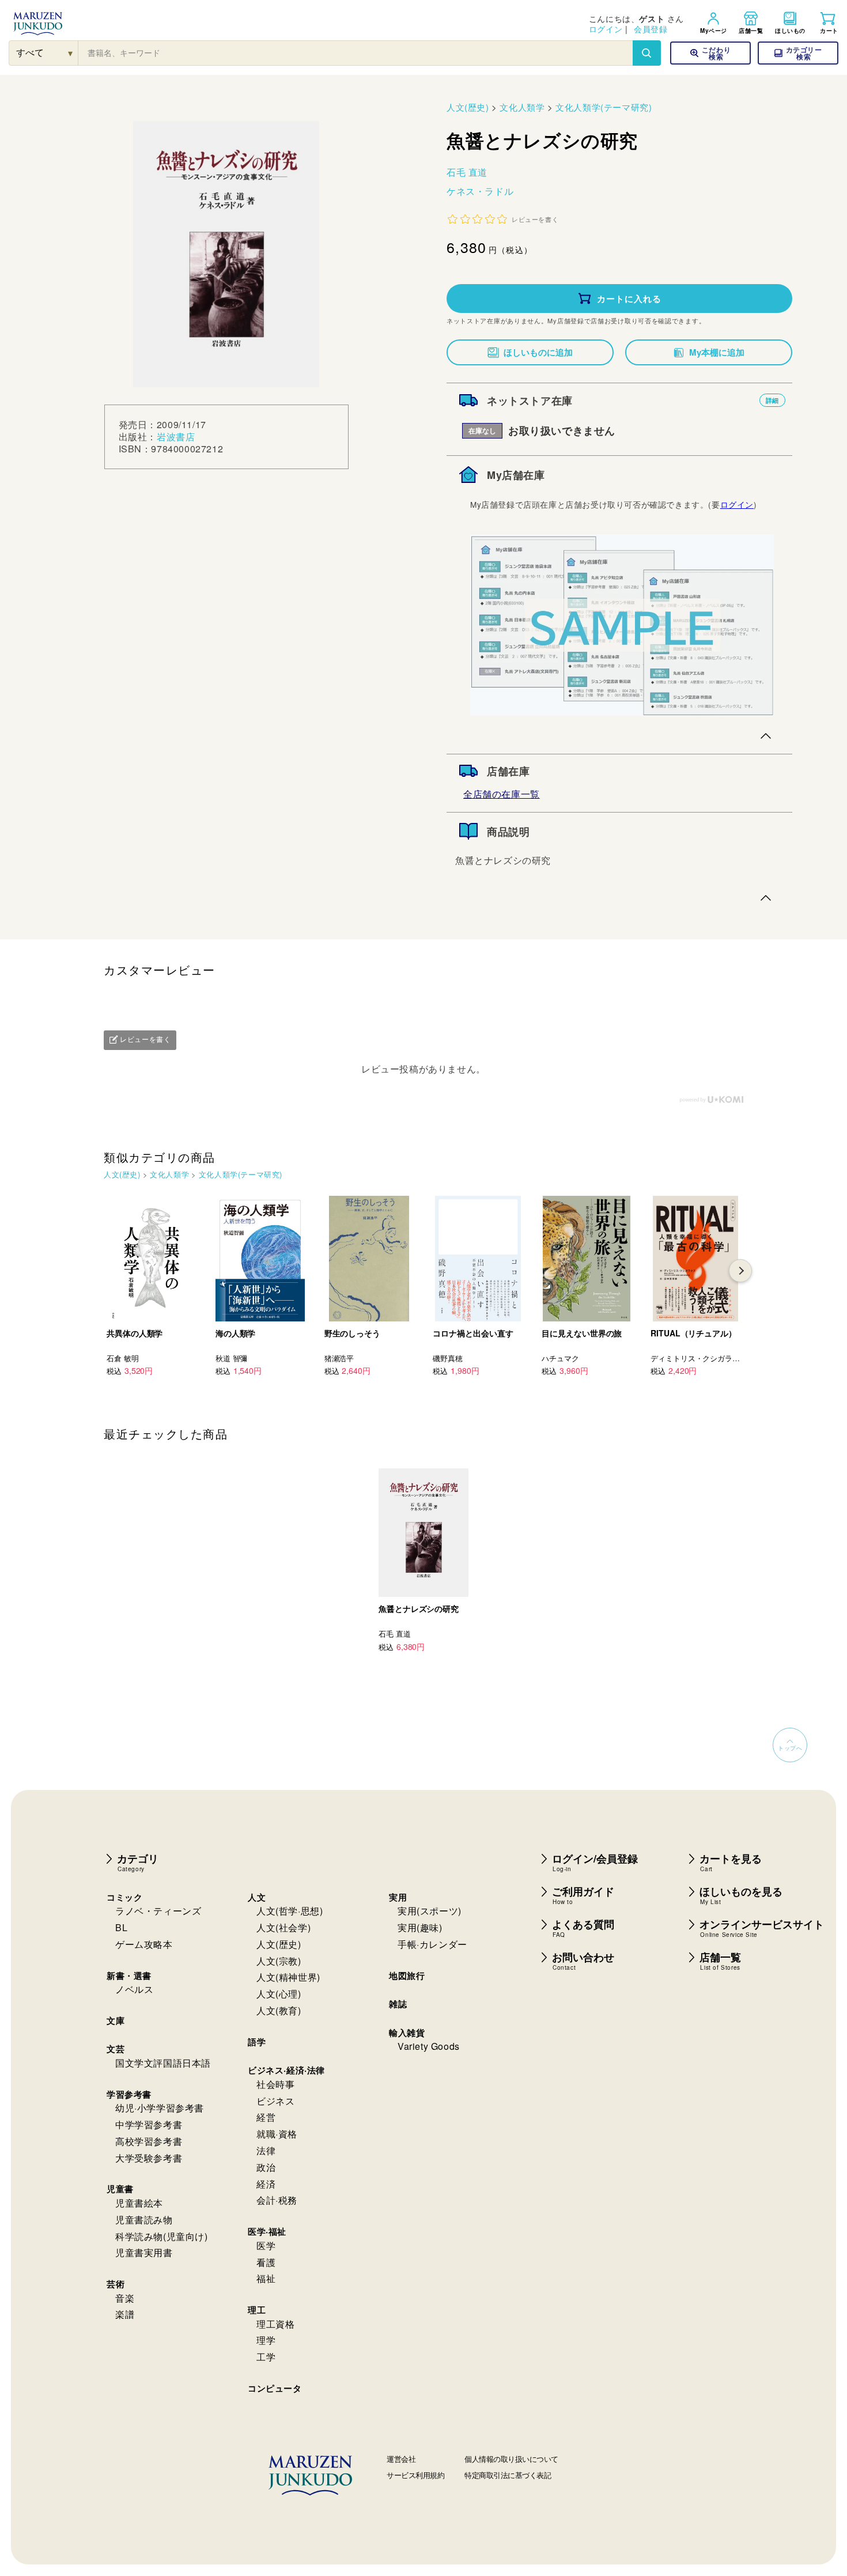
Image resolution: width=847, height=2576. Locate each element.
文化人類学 (522, 107)
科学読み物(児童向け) (162, 2236)
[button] (798, 53)
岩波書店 (176, 437)
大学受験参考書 (149, 2158)
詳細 (772, 400)
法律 (266, 2150)
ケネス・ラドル (480, 191)
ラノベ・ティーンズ (158, 1911)
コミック (124, 1897)
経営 (266, 2117)
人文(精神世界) (288, 1977)
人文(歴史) (468, 107)
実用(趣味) (420, 1927)
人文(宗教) (279, 1961)
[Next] (740, 1271)
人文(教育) (279, 2010)
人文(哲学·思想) (290, 1911)
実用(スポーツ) (430, 1911)
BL (121, 1927)
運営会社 (401, 2459)
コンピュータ (275, 2388)
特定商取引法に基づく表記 (508, 2475)
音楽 (125, 2298)
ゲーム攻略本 (144, 1944)
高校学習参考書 (149, 2141)
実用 (398, 1897)
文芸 (116, 2049)
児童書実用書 (144, 2252)
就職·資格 (277, 2134)
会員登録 (651, 29)
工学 (266, 2357)
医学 (266, 2245)
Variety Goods (429, 2046)
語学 (257, 2042)
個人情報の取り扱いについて (511, 2459)
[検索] (646, 53)
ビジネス (275, 2101)
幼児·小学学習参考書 (160, 2108)
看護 (266, 2262)
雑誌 (398, 2004)
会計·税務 (277, 2200)
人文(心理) (279, 1994)
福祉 (266, 2278)
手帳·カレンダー (432, 1944)
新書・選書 (129, 1976)
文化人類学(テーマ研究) (604, 107)
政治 (266, 2167)
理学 (266, 2340)
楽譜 (125, 2314)
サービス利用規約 (415, 2475)
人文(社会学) (283, 1927)
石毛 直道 (467, 172)
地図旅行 (407, 1976)
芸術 (116, 2284)
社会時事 (275, 2084)
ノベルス (134, 1989)
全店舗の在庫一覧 (502, 794)
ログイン (606, 29)
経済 (266, 2184)
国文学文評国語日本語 (163, 2063)
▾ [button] (71, 53)
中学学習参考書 (149, 2124)
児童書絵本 (139, 2203)
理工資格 (275, 2324)
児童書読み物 (144, 2220)
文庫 (116, 2020)
